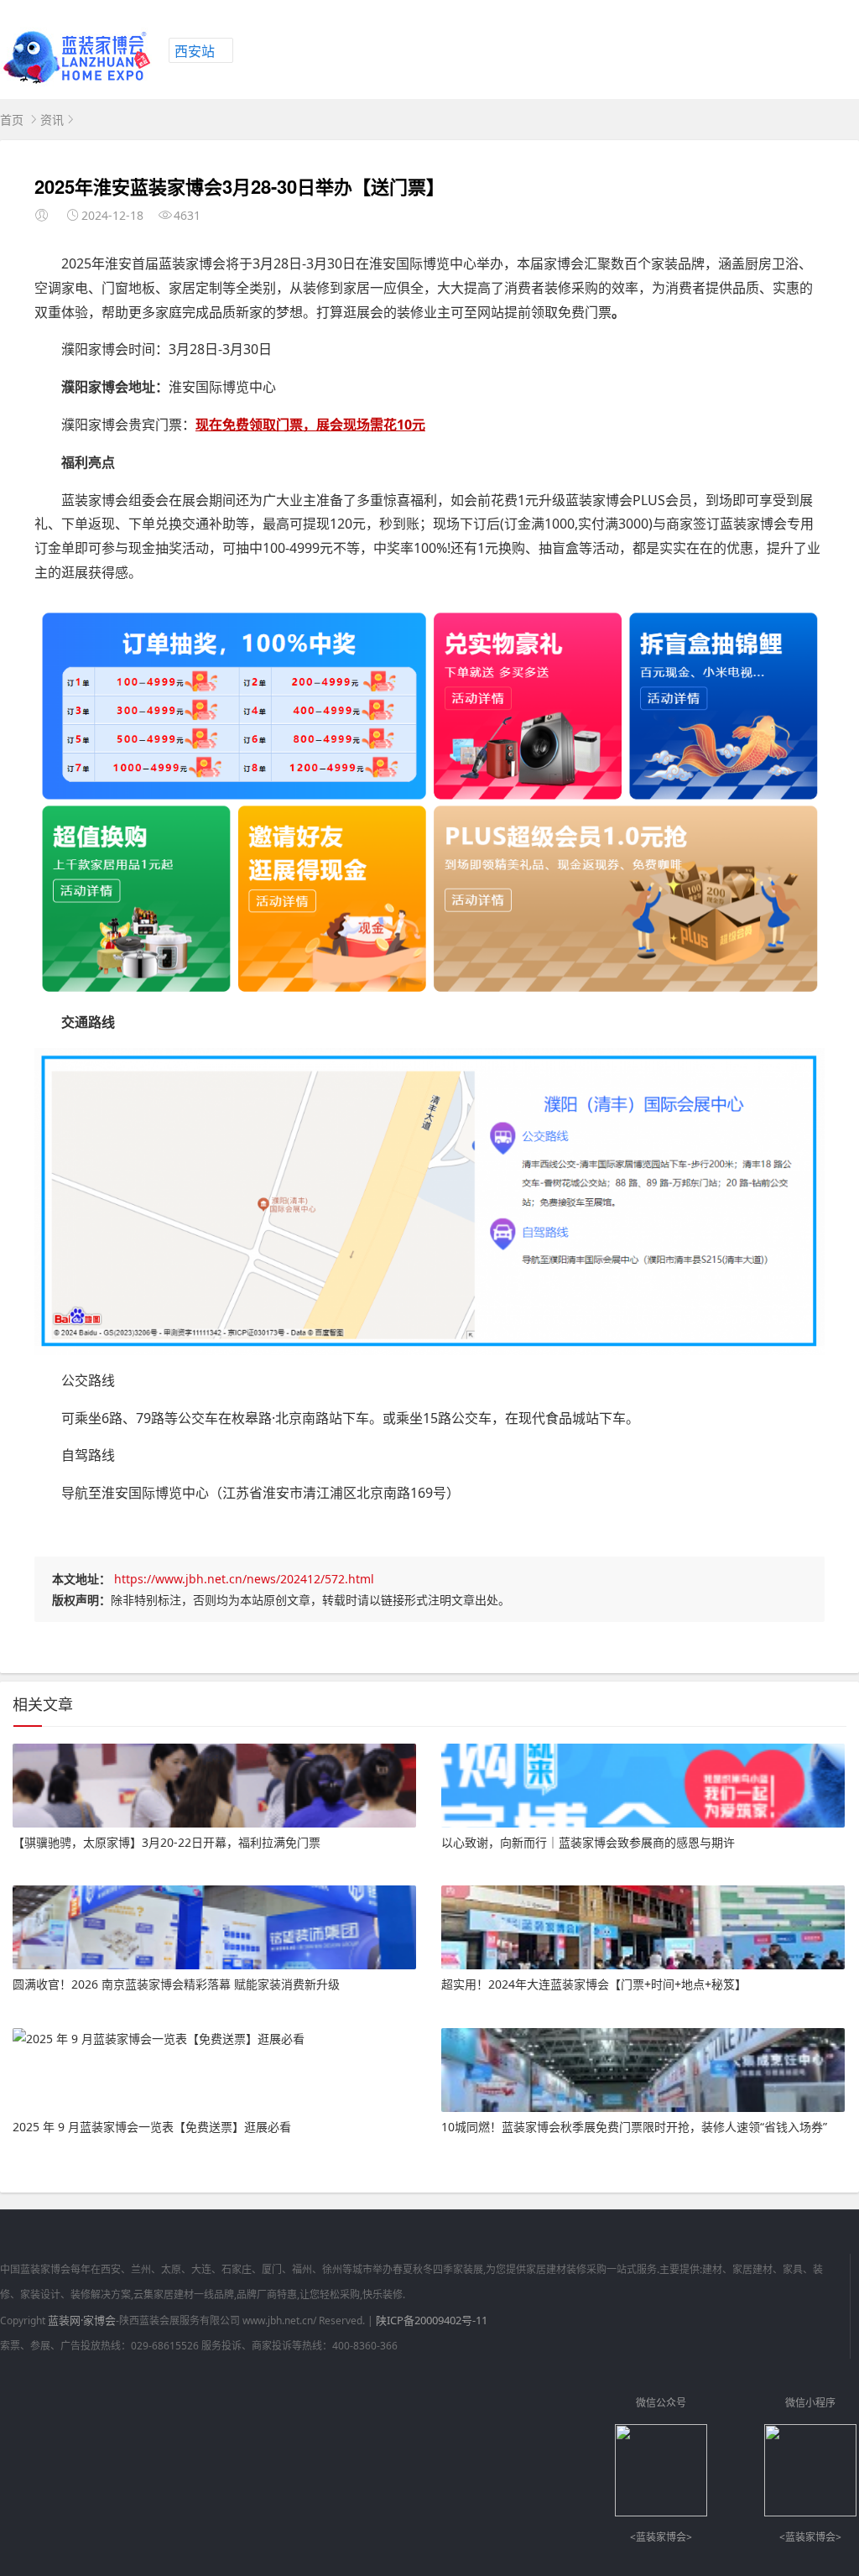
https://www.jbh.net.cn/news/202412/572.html (244, 1579)
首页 (12, 120)
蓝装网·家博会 (82, 2320)
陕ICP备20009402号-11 (432, 2320)
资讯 (52, 120)
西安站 (195, 51)
